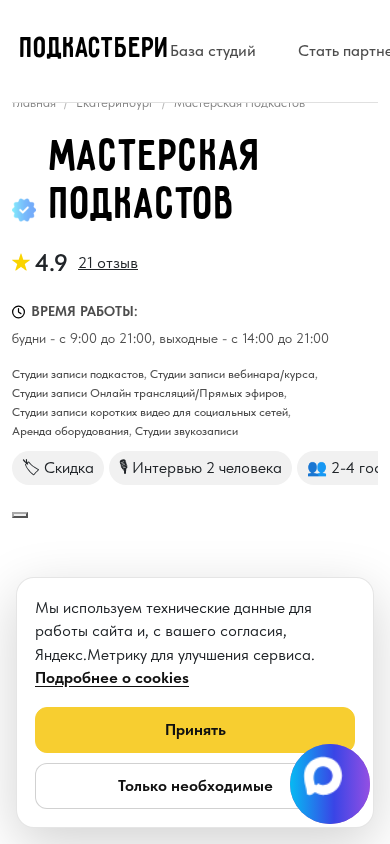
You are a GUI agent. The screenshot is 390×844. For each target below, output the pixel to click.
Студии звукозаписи (186, 431)
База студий (213, 50)
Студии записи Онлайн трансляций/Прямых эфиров (148, 393)
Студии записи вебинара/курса (232, 374)
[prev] (20, 515)
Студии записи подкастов (78, 374)
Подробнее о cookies (112, 677)
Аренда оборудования (70, 431)
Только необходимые (195, 785)
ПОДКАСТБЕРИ (95, 49)
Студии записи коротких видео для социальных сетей (150, 412)
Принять (195, 729)
